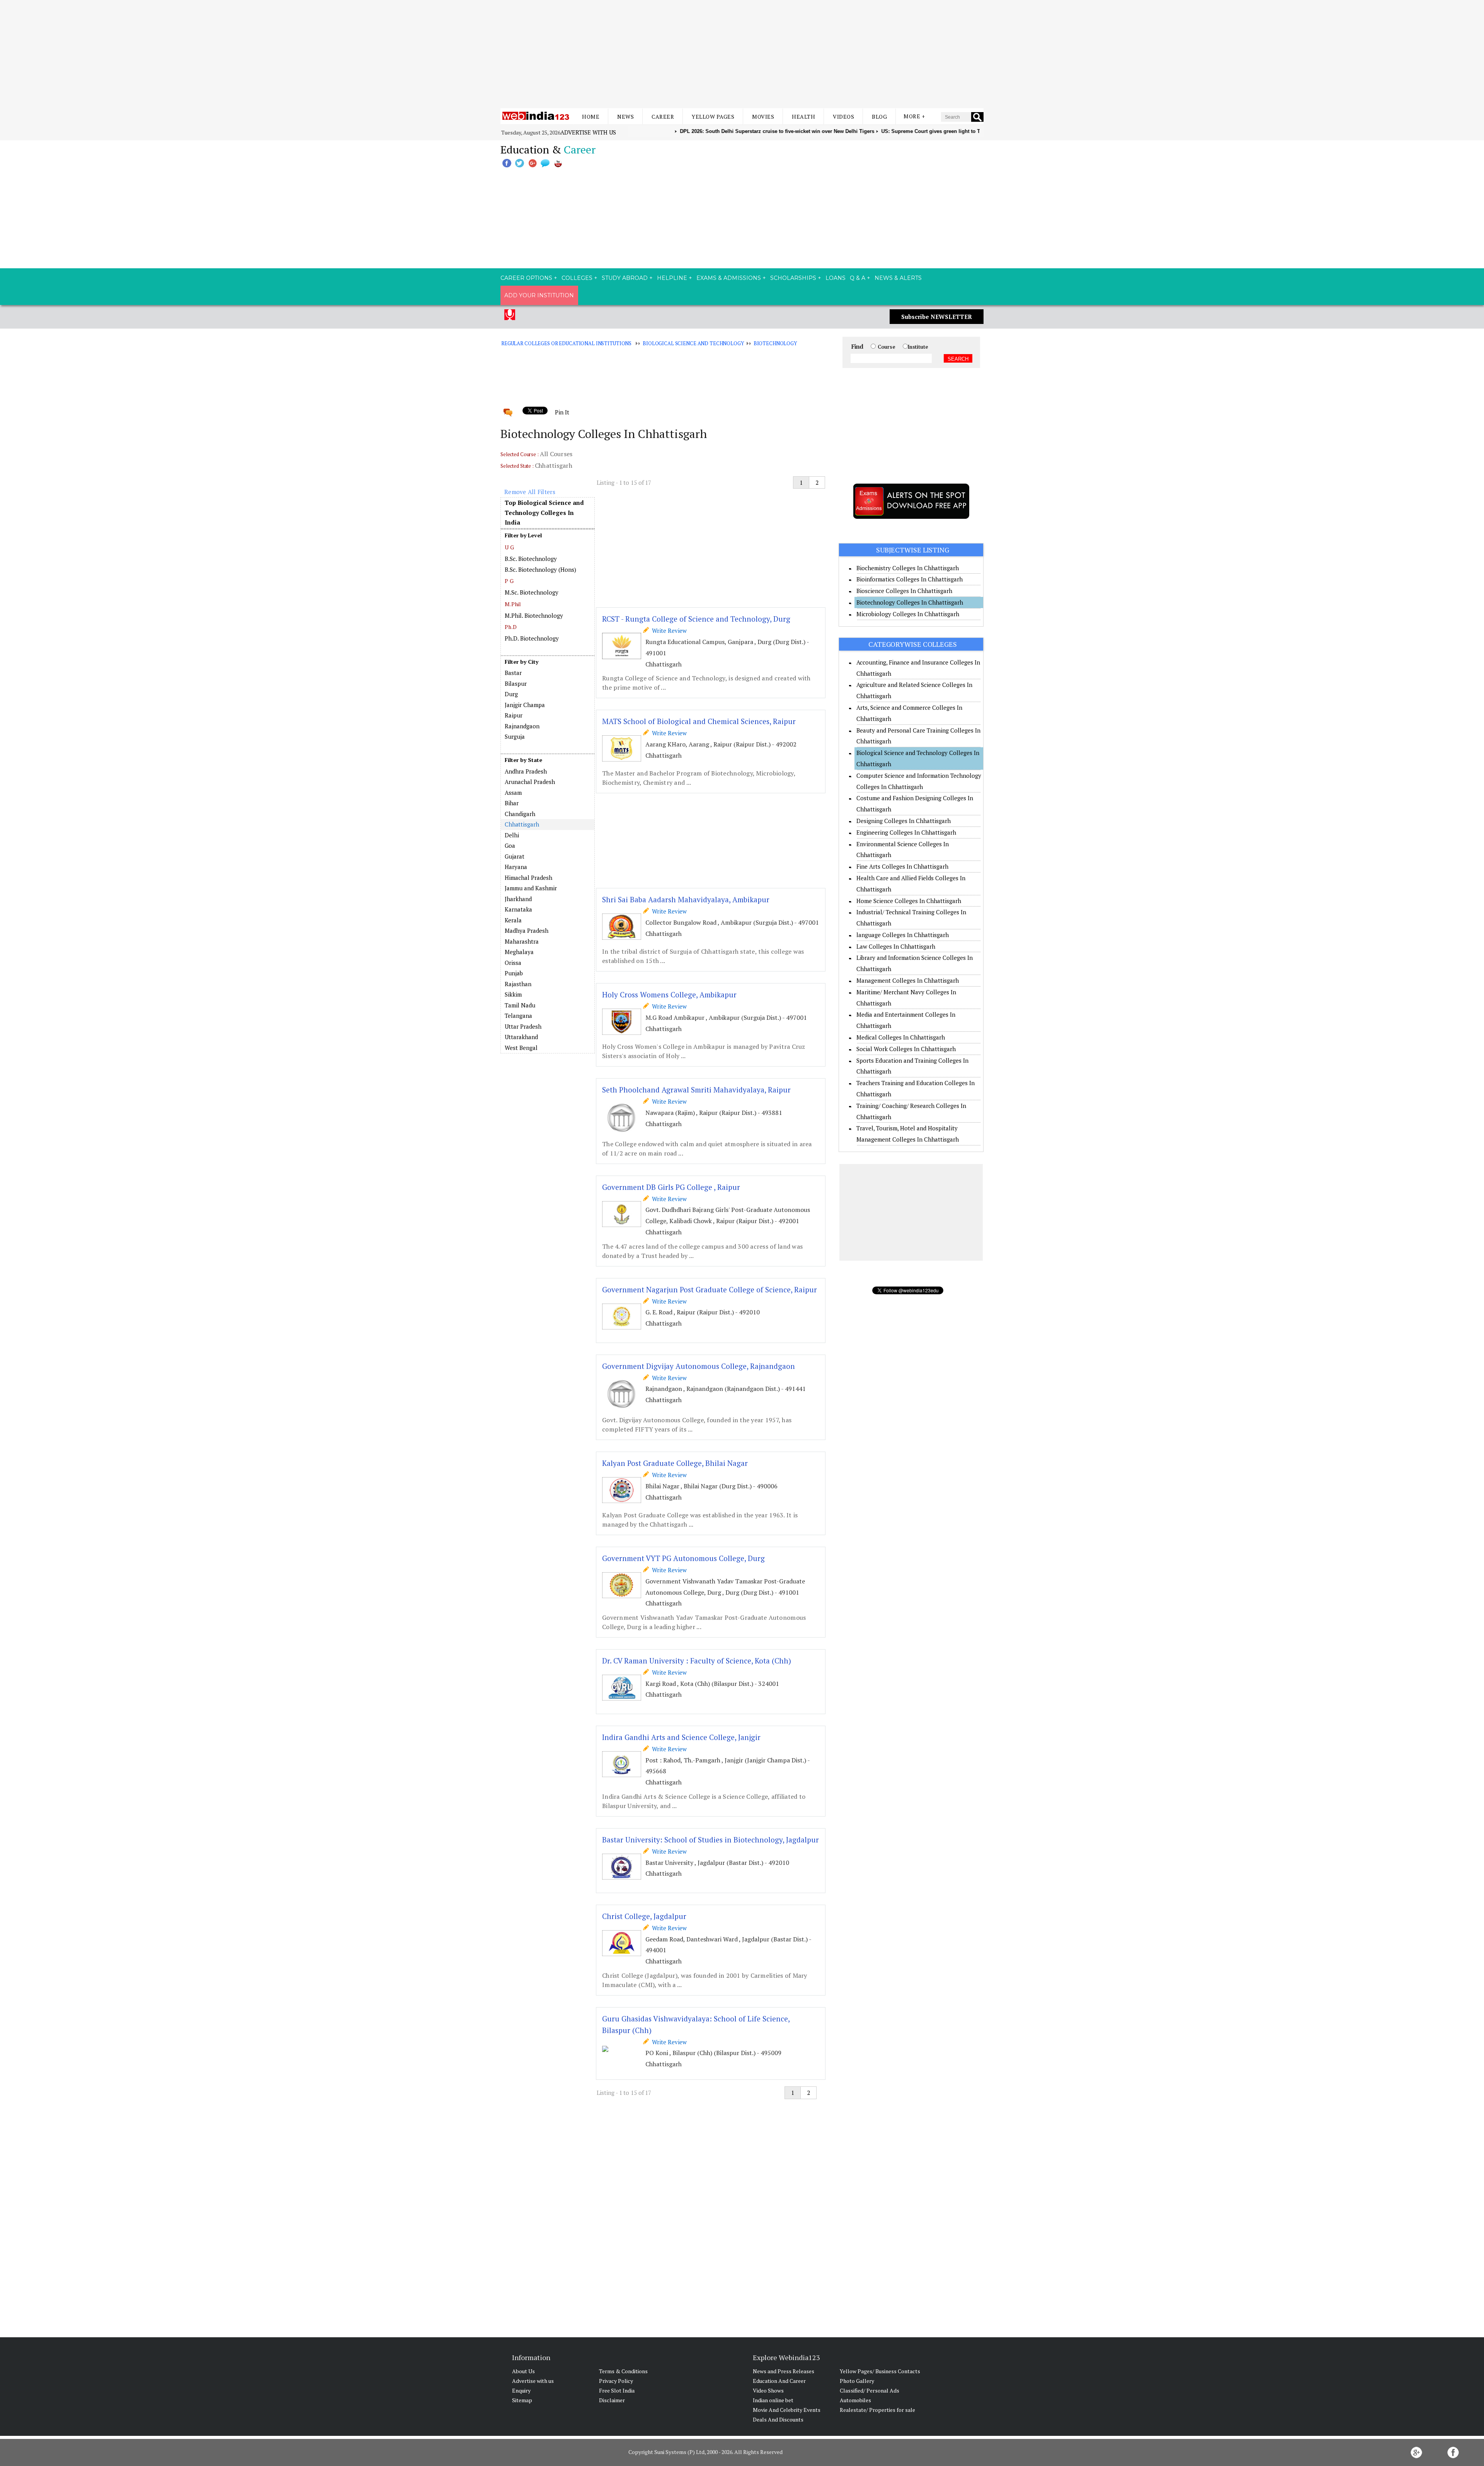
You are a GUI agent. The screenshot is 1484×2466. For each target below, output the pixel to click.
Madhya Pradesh (527, 931)
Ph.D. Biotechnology (532, 638)
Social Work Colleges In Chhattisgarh (906, 1049)
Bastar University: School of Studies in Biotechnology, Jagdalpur (711, 1840)
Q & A (858, 278)
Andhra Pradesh (526, 771)
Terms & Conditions (623, 2371)
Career (663, 117)
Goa (510, 845)
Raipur (514, 715)
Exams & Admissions (729, 278)
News (625, 117)
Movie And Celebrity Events (787, 2410)
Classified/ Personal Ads (870, 2390)
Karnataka (518, 909)
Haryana (516, 867)
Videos (843, 117)
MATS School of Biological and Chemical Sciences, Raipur (699, 721)
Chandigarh (520, 814)
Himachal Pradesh (528, 878)
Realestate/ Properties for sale (877, 2410)
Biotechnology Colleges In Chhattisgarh (910, 602)
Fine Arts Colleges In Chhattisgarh (902, 866)
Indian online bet (773, 2400)
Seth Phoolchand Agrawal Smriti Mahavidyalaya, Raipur (696, 1090)
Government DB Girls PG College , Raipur (671, 1187)
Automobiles (855, 2400)
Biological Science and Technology (693, 343)
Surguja (515, 736)
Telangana (518, 1016)
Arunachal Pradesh (530, 782)
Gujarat (515, 856)
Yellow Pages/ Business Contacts (880, 2371)
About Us (523, 2371)
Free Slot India (617, 2390)
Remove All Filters (530, 492)
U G (509, 547)
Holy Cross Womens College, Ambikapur (669, 994)
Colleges (577, 278)
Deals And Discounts (778, 2419)
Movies (763, 117)
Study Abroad (625, 278)
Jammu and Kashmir (531, 888)
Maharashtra (522, 941)
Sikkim (513, 994)
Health (803, 117)
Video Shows (768, 2390)
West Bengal (521, 1048)
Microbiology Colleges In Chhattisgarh (908, 614)
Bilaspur (516, 683)
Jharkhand (518, 899)
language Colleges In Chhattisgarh (903, 935)
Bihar (512, 803)
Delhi (512, 835)
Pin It (562, 412)
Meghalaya (519, 952)
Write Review (668, 631)
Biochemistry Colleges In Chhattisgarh (908, 568)
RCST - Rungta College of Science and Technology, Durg (696, 619)
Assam (513, 792)
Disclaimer (612, 2400)
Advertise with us (588, 132)
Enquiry (521, 2390)
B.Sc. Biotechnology (531, 559)
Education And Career (779, 2381)
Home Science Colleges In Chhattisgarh (909, 901)
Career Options (526, 278)
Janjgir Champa (525, 705)
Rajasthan (518, 984)
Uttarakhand (521, 1037)
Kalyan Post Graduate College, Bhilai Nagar (675, 1463)
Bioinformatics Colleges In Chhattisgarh (910, 579)
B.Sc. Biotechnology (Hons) (540, 569)
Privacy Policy (616, 2381)
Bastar (513, 673)
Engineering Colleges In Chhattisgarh (906, 832)
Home (591, 117)
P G (509, 581)
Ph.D (511, 627)
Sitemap (522, 2400)
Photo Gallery (857, 2381)
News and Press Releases (784, 2371)
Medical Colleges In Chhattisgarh (901, 1037)
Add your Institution (539, 295)
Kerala (513, 920)
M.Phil (513, 604)
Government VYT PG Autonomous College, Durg (683, 1558)
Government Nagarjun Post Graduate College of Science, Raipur (710, 1289)
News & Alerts (898, 278)
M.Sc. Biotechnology (532, 592)
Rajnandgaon (522, 726)
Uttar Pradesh (523, 1026)
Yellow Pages (713, 117)
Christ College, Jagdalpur (644, 1916)
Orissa (513, 963)
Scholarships (793, 278)
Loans (836, 278)
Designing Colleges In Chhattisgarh (904, 821)
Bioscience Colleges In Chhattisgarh (904, 591)
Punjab (514, 973)
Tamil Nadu (520, 1005)
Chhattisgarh (522, 824)
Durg (511, 694)
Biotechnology (775, 343)
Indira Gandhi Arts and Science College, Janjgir (681, 1737)
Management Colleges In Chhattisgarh (908, 980)
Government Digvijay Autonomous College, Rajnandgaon (699, 1366)
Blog (879, 117)
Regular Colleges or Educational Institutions (566, 343)
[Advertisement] (742, 54)
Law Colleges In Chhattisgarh (896, 946)
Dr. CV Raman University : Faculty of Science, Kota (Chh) (697, 1661)
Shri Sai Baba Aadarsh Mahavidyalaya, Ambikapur (686, 899)
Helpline (672, 278)
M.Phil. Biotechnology (534, 615)
